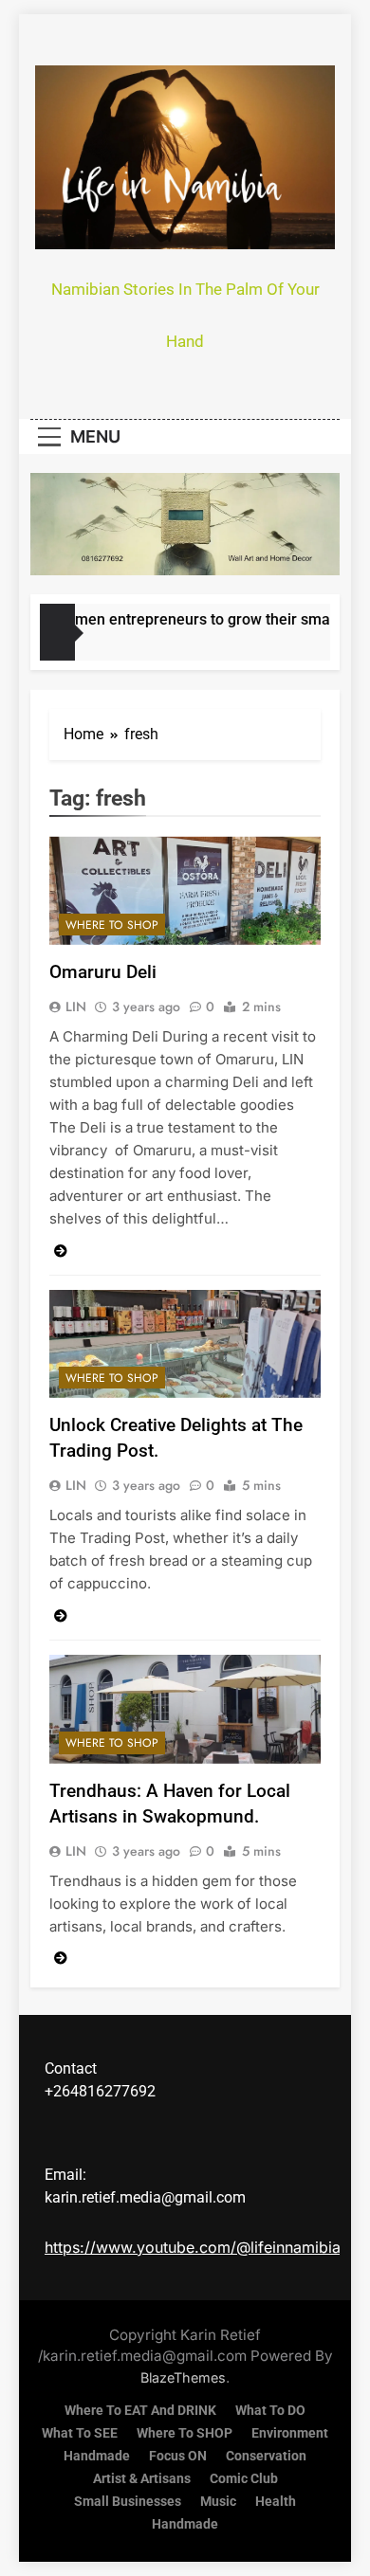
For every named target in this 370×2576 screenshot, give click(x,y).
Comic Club (244, 2479)
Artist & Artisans (142, 2479)
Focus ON (178, 2456)
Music (218, 2502)
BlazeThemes (183, 2377)
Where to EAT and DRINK (140, 2411)
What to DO (270, 2411)
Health (276, 2502)
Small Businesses (128, 2502)
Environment (290, 2433)
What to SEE (80, 2433)
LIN (76, 1007)
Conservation (266, 2456)
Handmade (97, 2456)
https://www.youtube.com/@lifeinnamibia (193, 2247)
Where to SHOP (112, 925)
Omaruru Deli (103, 972)
